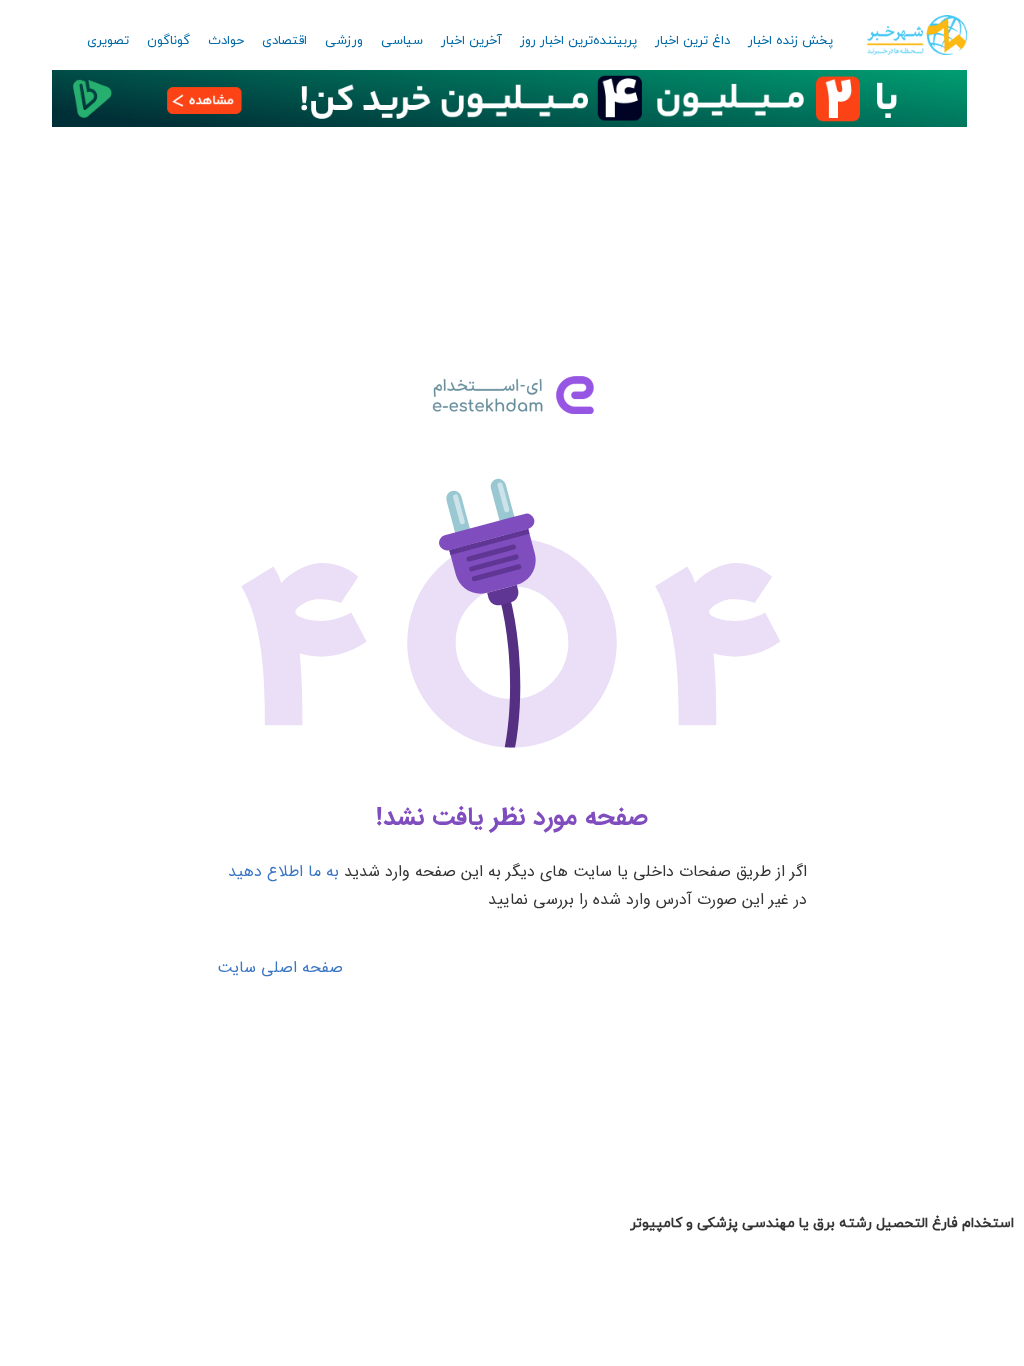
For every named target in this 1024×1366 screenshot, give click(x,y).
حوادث (226, 41)
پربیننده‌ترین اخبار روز (578, 41)
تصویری (108, 41)
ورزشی (344, 41)
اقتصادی (284, 41)
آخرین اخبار (471, 41)
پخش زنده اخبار (790, 41)
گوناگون (168, 41)
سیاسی (402, 41)
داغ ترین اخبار (692, 41)
